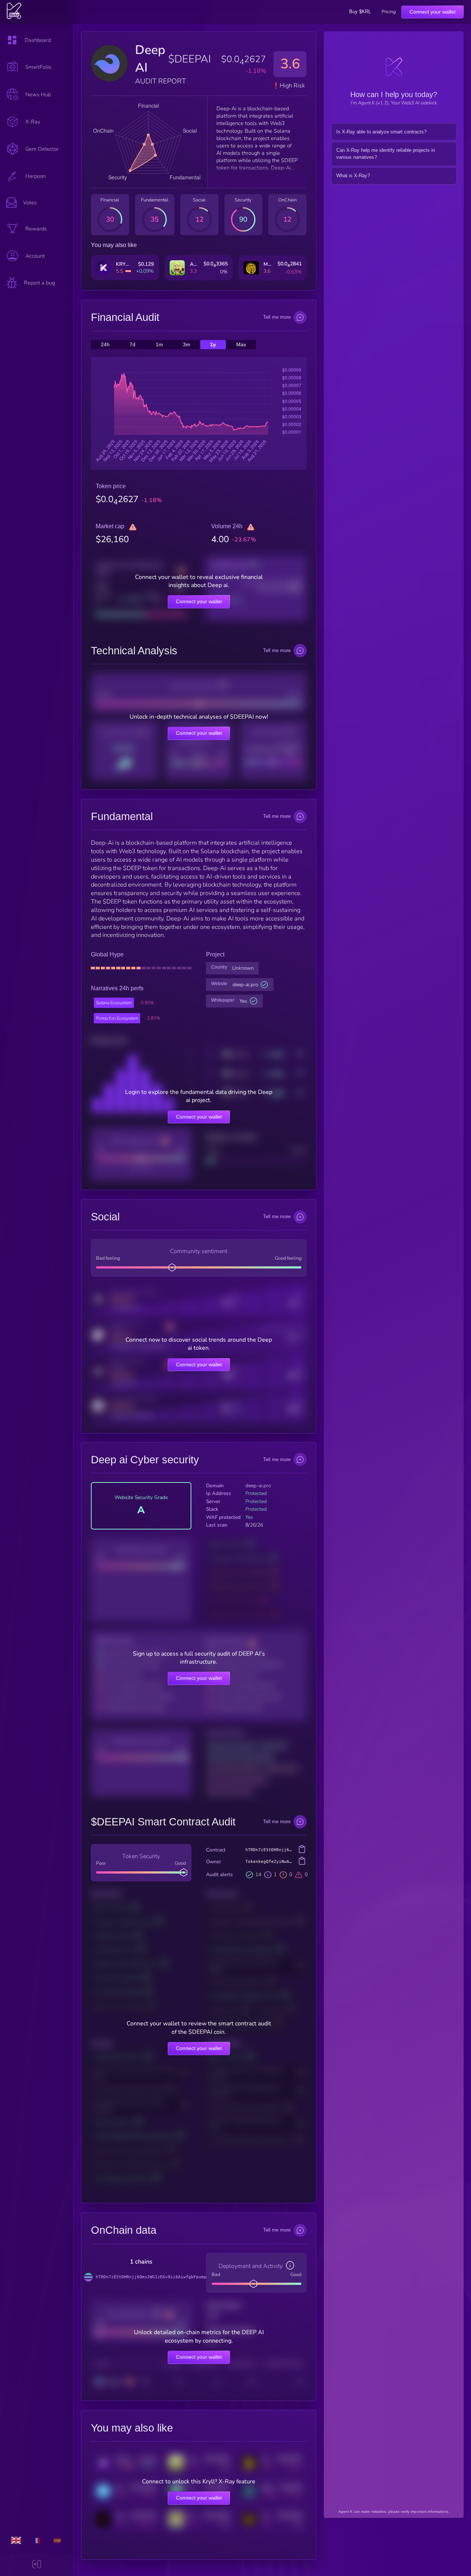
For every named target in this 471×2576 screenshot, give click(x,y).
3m (187, 345)
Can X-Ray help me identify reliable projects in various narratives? (386, 154)
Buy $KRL (360, 12)
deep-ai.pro (245, 985)
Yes (243, 1001)
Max (241, 345)
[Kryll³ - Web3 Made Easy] (14, 18)
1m (159, 345)
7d (132, 345)
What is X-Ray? (353, 176)
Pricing (389, 12)
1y (213, 345)
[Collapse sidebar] (37, 2565)
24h (105, 345)
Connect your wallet (433, 12)
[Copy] (302, 1850)
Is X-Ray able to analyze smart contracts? (381, 132)
